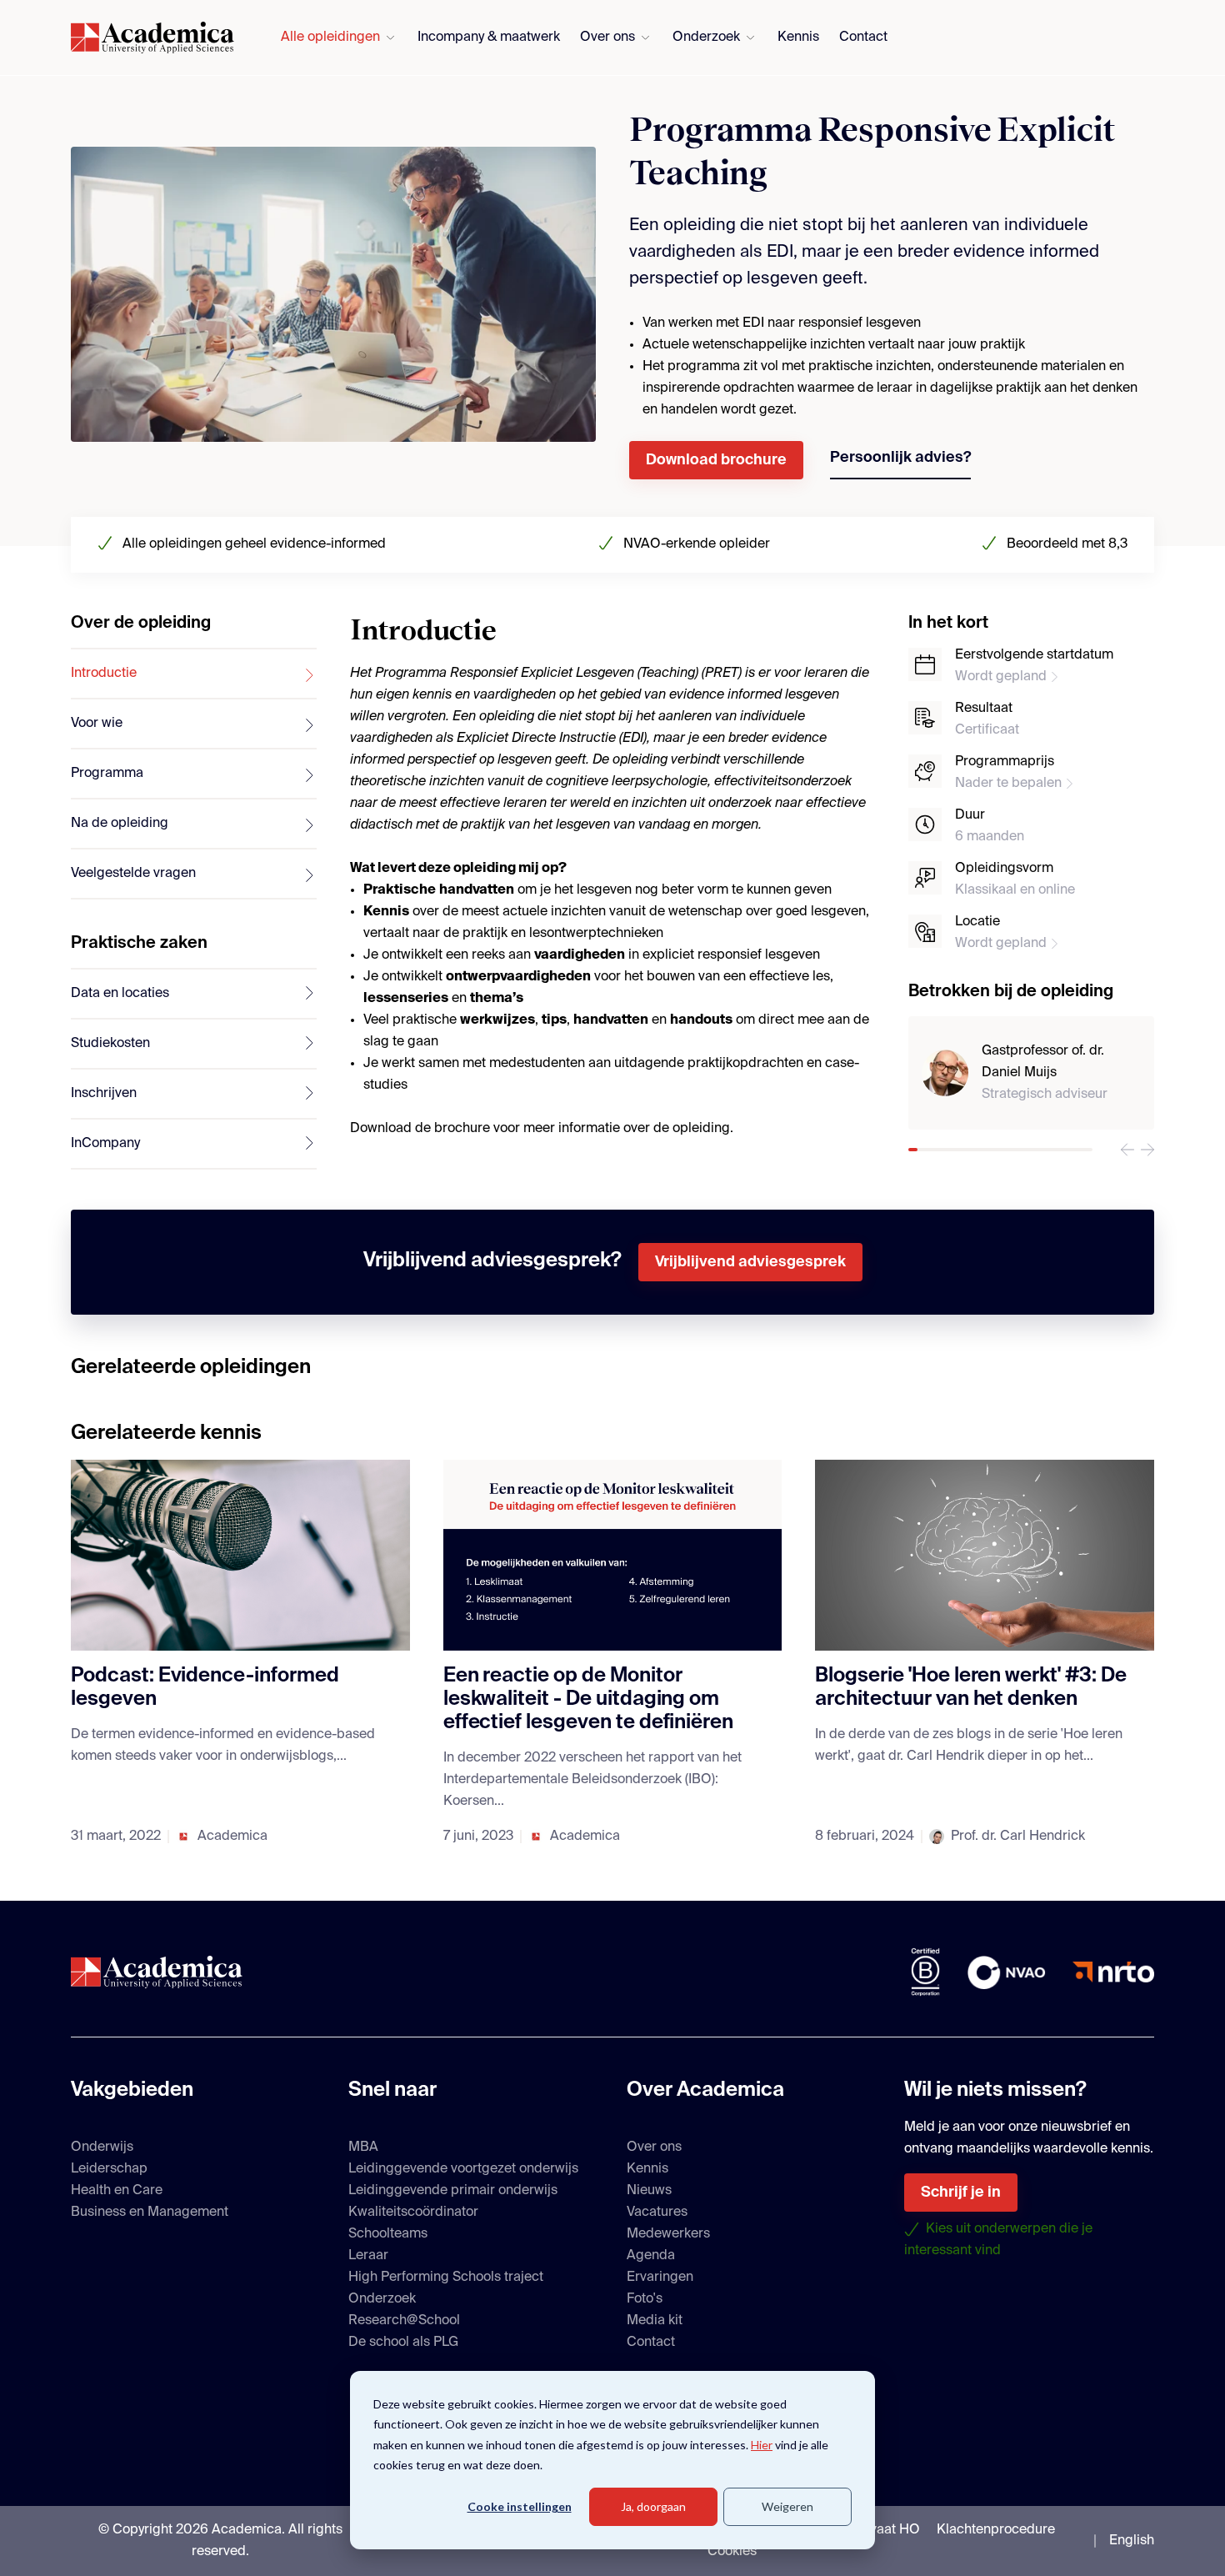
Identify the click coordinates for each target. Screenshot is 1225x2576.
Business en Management (150, 2213)
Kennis (798, 38)
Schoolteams (388, 2234)
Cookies (732, 2552)
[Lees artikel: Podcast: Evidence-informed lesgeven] (240, 1555)
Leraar (368, 2256)
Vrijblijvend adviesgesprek (750, 1262)
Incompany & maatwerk (489, 38)
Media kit (655, 2321)
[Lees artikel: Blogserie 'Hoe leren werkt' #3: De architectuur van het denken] (985, 1555)
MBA (363, 2148)
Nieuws (649, 2191)
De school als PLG (403, 2343)
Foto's (645, 2299)
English (1132, 2541)
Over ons (607, 38)
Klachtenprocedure (996, 2530)
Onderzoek (706, 38)
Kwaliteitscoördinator (413, 2213)
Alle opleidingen (330, 38)
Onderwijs (102, 2148)
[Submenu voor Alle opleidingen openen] (390, 38)
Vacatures (657, 2213)
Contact (863, 38)
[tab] (194, 674)
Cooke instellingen (520, 2506)
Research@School (404, 2321)
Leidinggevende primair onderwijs (453, 2191)
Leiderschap (109, 2169)
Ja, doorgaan (653, 2506)
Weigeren (787, 2506)
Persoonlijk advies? (900, 458)
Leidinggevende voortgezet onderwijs (463, 2169)
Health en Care (117, 2191)
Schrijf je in (961, 2193)
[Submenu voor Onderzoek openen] (750, 38)
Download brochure (716, 460)
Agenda (651, 2256)
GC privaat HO (875, 2530)
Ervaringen (660, 2278)
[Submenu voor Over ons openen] (645, 38)
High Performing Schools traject (446, 2278)
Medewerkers (668, 2234)
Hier (762, 2445)
